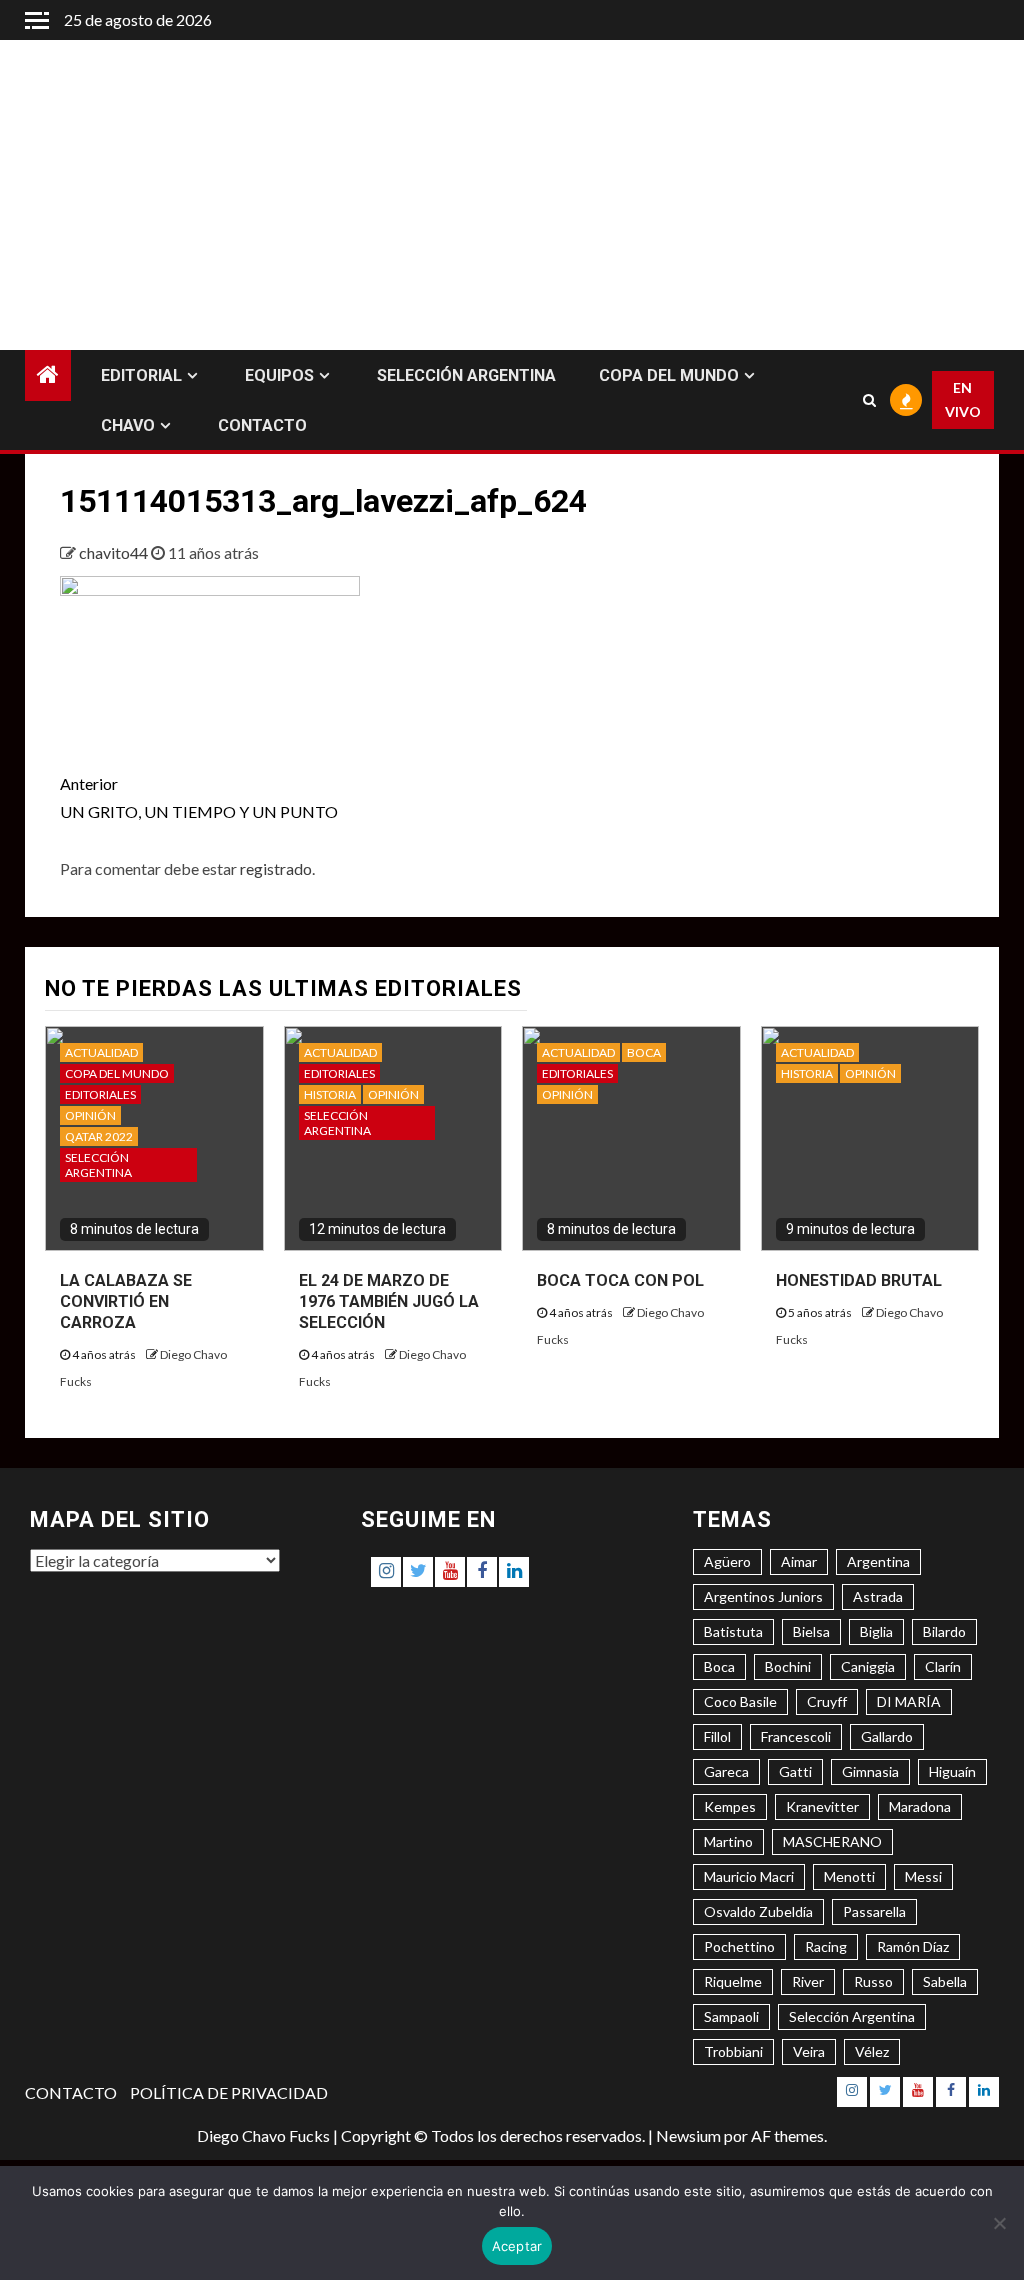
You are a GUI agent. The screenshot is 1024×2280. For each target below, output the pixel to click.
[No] (999, 2223)
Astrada (878, 1596)
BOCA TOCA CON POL (620, 1280)
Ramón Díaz (913, 1946)
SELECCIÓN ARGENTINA (466, 375)
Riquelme (733, 1981)
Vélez (872, 2051)
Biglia (876, 1631)
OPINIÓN (90, 1115)
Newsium (688, 2135)
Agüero (727, 1561)
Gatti (795, 1771)
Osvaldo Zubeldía (758, 1911)
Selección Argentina (852, 2016)
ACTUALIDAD (101, 1052)
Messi (923, 1876)
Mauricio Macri (749, 1876)
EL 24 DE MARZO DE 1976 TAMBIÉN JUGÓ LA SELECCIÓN (389, 1301)
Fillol (717, 1736)
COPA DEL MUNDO (669, 375)
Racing (826, 1946)
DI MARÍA (909, 1701)
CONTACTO (262, 425)
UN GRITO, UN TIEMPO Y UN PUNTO (199, 797)
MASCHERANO (832, 1841)
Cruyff (827, 1701)
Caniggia (868, 1666)
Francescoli (796, 1736)
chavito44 (115, 552)
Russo (873, 1981)
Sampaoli (731, 2016)
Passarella (874, 1911)
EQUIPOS (279, 375)
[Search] (869, 400)
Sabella (945, 1981)
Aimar (799, 1561)
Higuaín (952, 1771)
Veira (809, 2051)
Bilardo (944, 1631)
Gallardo (887, 1736)
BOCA (644, 1052)
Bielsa (811, 1631)
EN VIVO (963, 399)
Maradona (920, 1806)
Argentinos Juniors (763, 1596)
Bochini (788, 1666)
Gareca (726, 1771)
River (808, 1981)
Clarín (943, 1666)
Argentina (878, 1561)
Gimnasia (870, 1771)
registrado (276, 868)
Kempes (730, 1806)
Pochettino (739, 1946)
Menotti (849, 1876)
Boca (719, 1666)
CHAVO (128, 425)
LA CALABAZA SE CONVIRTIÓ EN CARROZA (126, 1301)
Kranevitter (822, 1806)
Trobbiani (733, 2051)
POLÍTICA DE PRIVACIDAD (229, 2092)
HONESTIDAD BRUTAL (859, 1280)
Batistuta (733, 1631)
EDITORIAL (141, 375)
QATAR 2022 (99, 1136)
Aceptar (517, 2246)
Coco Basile (740, 1701)
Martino (728, 1841)
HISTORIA (330, 1094)
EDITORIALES (100, 1094)
